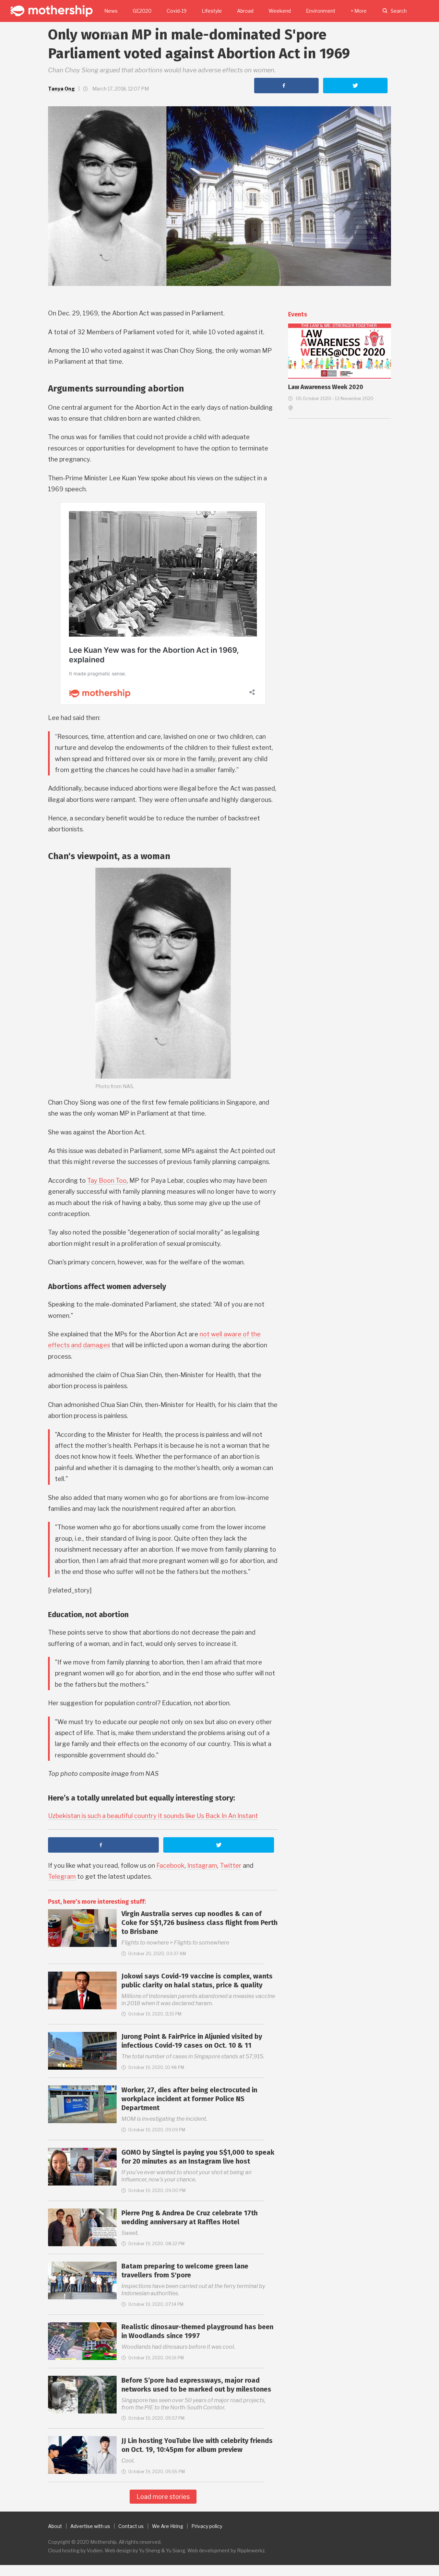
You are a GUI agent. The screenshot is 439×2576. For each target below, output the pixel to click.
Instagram (202, 1865)
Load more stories (163, 2497)
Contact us (131, 2526)
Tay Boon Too (107, 1181)
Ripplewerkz (251, 2550)
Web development (209, 2550)
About (55, 2526)
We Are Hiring (168, 2526)
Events (298, 314)
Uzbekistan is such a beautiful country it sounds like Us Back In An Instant (153, 1816)
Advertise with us (90, 2526)
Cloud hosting (64, 2550)
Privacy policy (207, 2526)
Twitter (231, 1865)
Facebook (170, 1865)
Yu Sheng (150, 2550)
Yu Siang (176, 2550)
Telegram (62, 1876)
